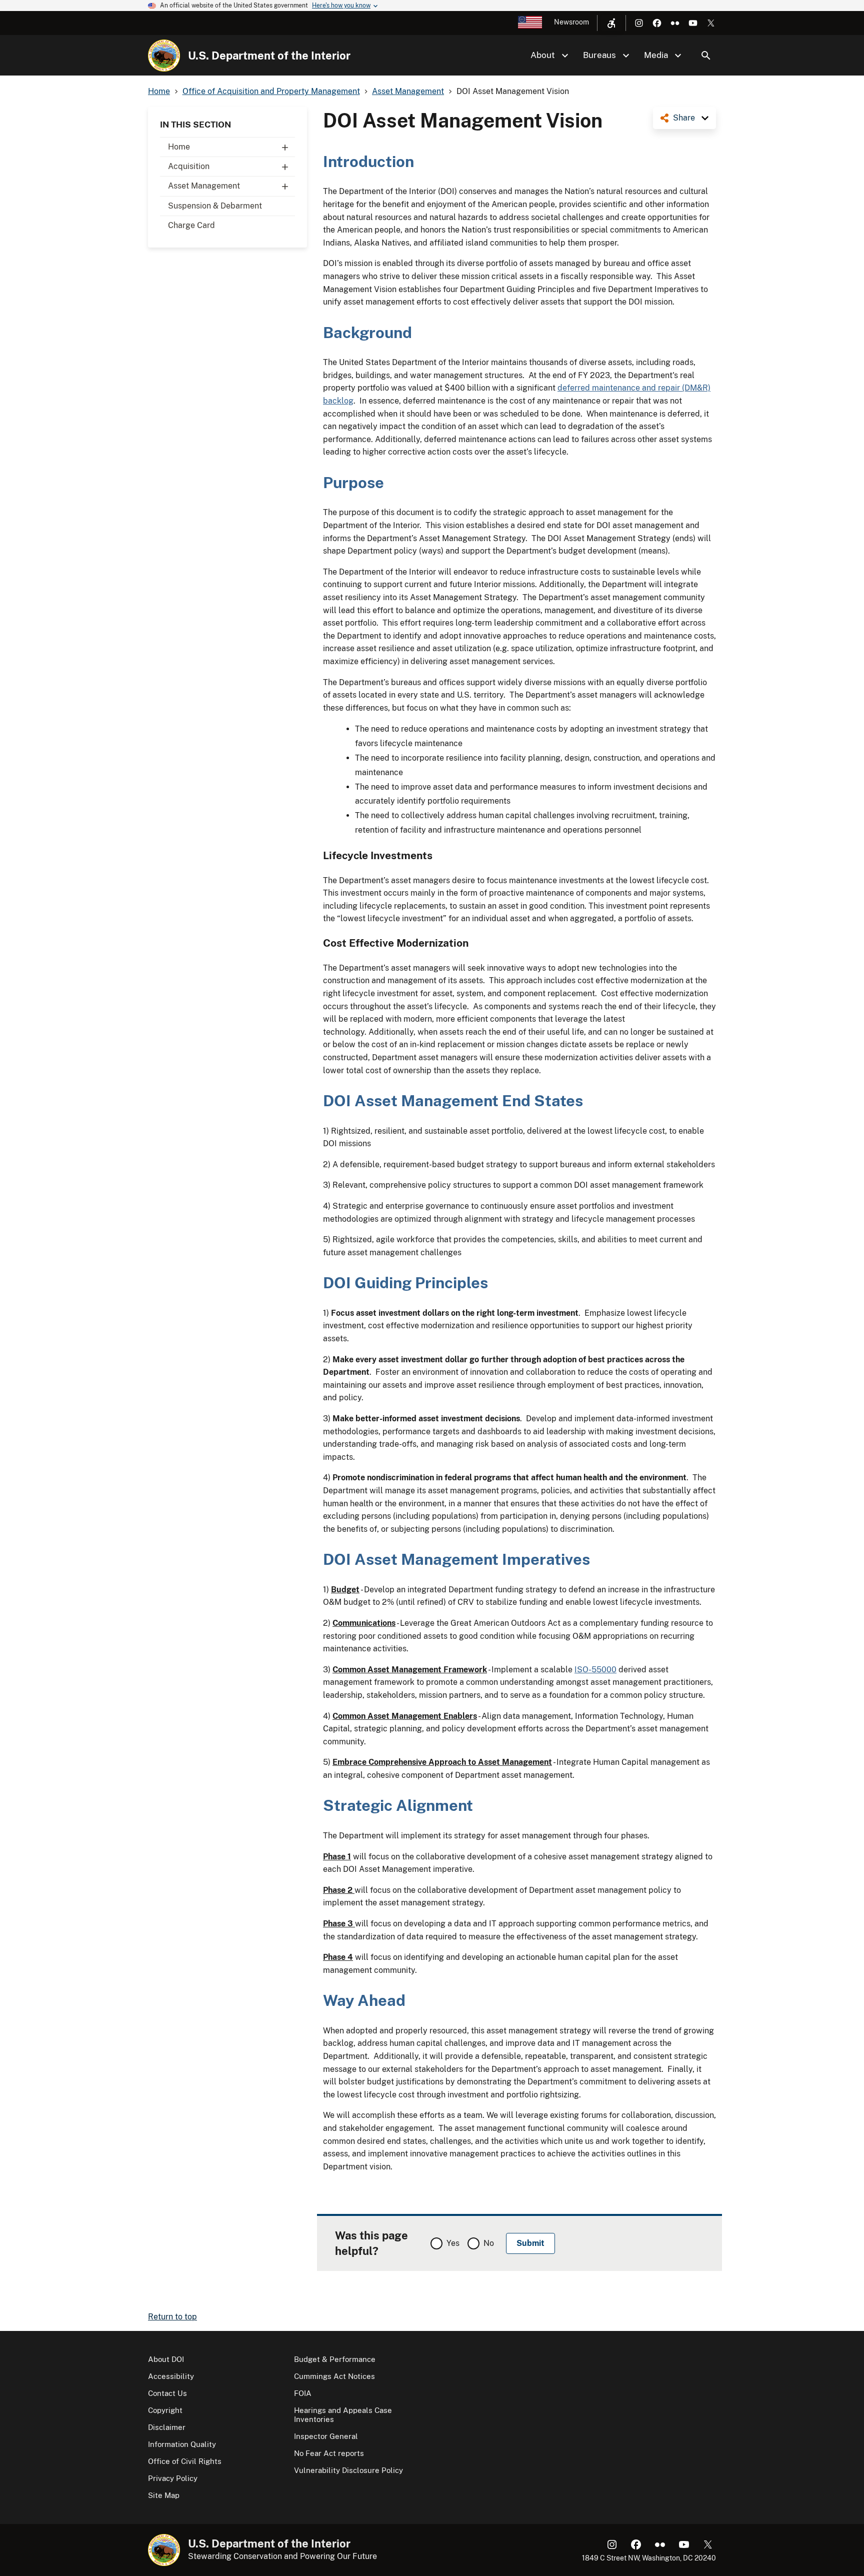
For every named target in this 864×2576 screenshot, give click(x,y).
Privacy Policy (173, 2478)
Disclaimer (167, 2427)
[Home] (164, 56)
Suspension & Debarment (215, 206)
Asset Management (204, 186)
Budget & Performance (335, 2359)
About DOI (166, 2359)
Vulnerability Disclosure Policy (348, 2470)
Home (179, 147)
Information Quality (182, 2444)
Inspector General (326, 2436)
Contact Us (167, 2393)
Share (684, 118)
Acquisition (189, 166)
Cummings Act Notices (334, 2376)
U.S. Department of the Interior (269, 56)
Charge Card (191, 225)
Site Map (164, 2495)
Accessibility (171, 2376)
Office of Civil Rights (185, 2461)
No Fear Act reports (329, 2453)
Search (706, 56)
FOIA (303, 2393)
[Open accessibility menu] (611, 23)
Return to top (172, 2317)
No (489, 2243)
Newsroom (571, 22)
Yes (453, 2243)
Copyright (165, 2410)
